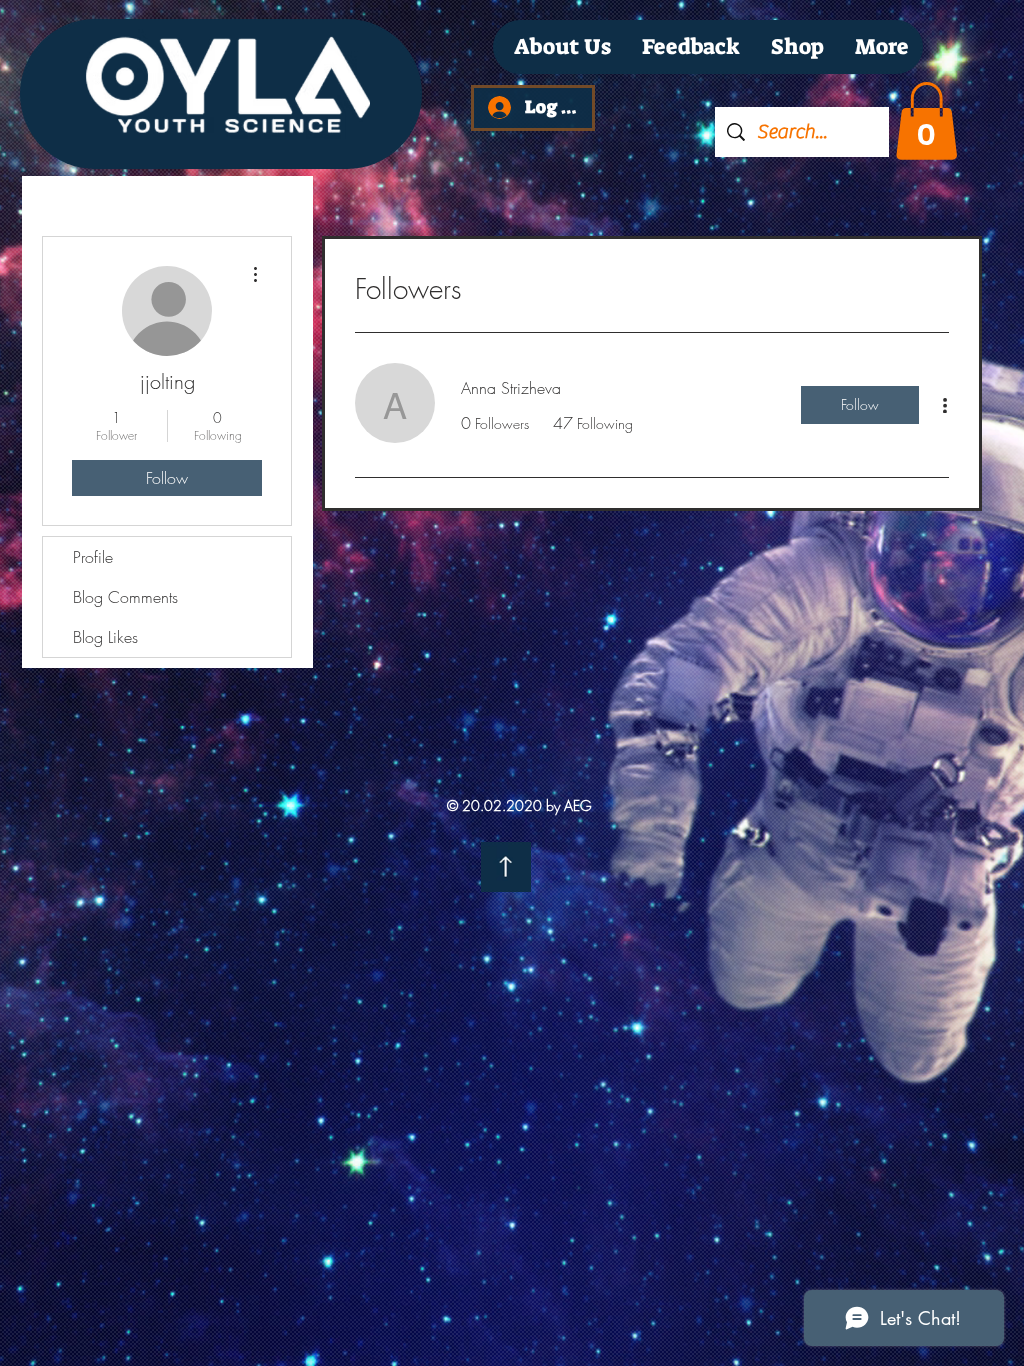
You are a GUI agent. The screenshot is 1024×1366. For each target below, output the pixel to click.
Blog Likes (105, 637)
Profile (93, 557)
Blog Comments (125, 597)
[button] (926, 121)
